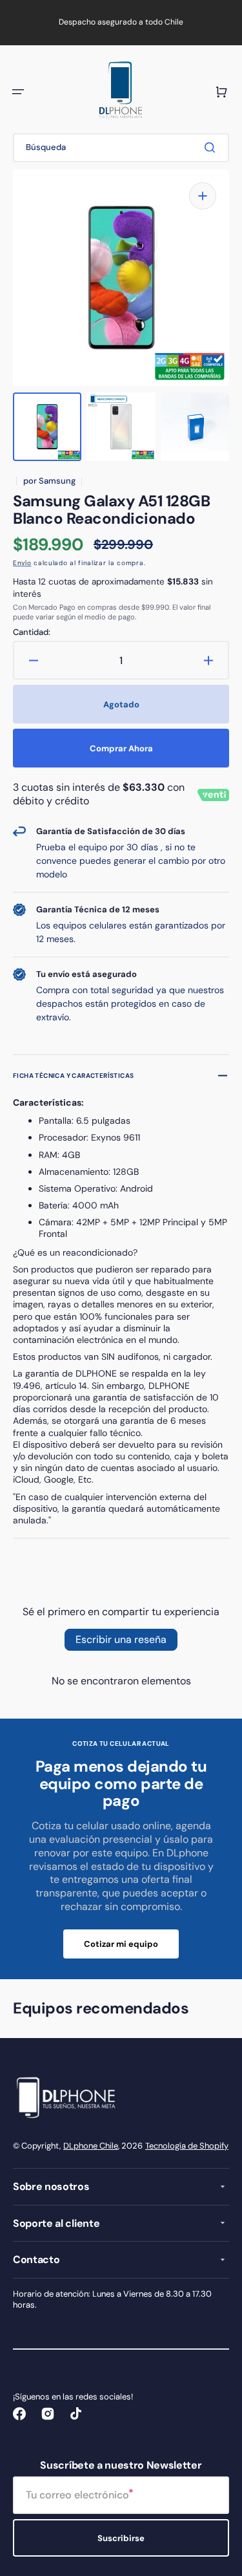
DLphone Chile (91, 2146)
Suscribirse (121, 2538)
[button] (18, 92)
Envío (22, 563)
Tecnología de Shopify (187, 2146)
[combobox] (121, 148)
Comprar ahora (121, 748)
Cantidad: (32, 632)
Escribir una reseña (121, 1639)
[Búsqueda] (212, 147)
